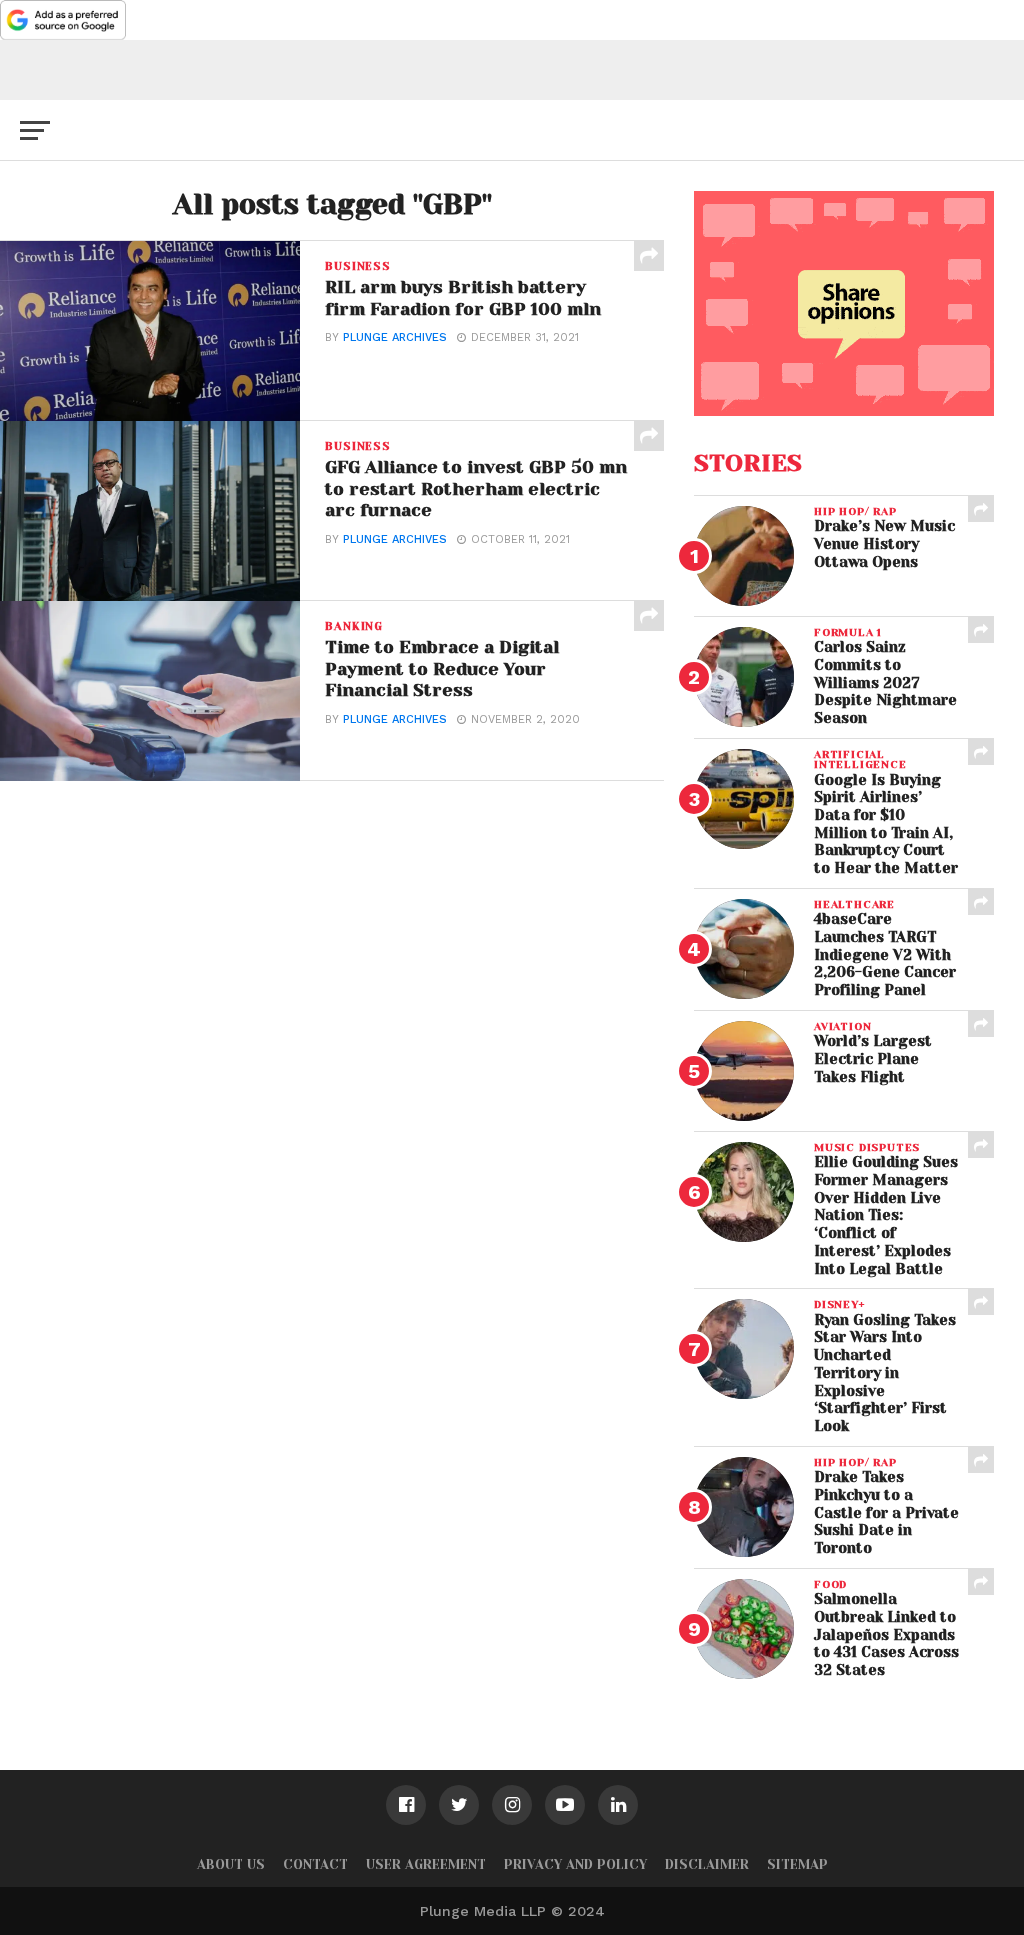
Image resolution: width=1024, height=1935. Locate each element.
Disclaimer (707, 1864)
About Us (231, 1864)
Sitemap (797, 1864)
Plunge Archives (395, 337)
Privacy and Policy (575, 1864)
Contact (315, 1864)
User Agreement (426, 1864)
